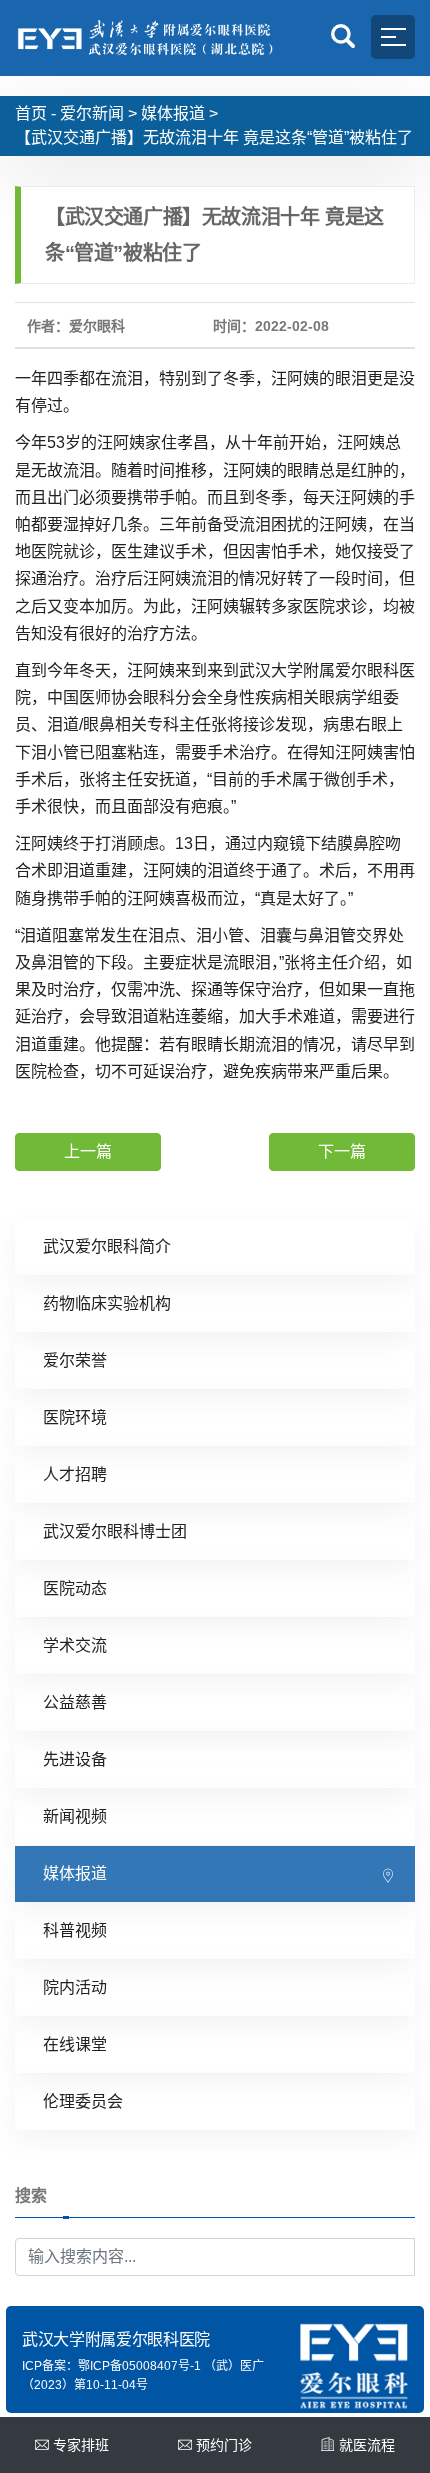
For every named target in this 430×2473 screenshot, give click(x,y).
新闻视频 (75, 1816)
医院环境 (75, 1417)
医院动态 (75, 1588)
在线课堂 (75, 2044)
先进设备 (75, 1759)
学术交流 (75, 1645)
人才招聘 (75, 1474)
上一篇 (88, 1151)
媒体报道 (173, 113)
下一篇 (342, 1151)
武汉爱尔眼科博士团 (115, 1531)
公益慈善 (75, 1702)
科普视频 (75, 1930)
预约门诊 (224, 2445)
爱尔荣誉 (75, 1360)
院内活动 (75, 1987)
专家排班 (81, 2445)
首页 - (35, 113)
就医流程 (367, 2445)
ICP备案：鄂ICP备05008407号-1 (111, 2366)
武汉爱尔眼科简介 (107, 1246)
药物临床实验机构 (107, 1303)
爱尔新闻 (92, 113)
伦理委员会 (83, 2101)
